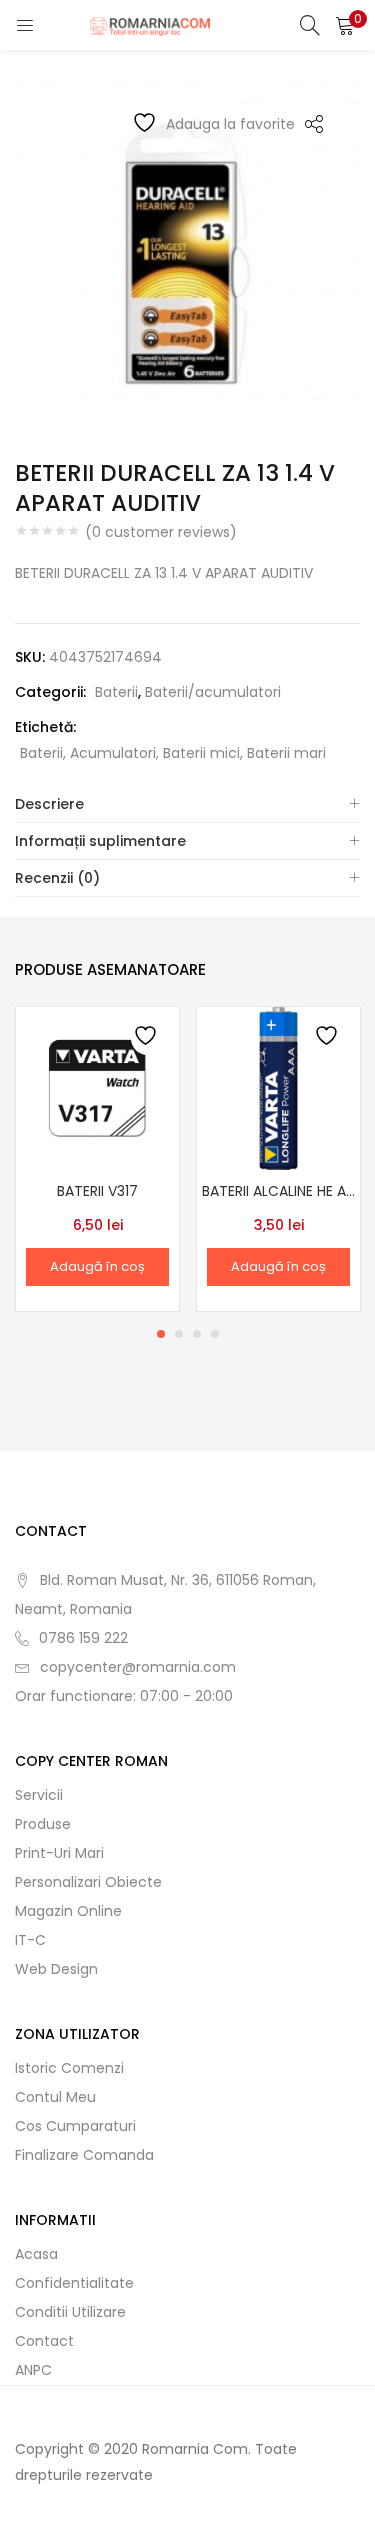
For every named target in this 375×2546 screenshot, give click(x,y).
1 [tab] (161, 1334)
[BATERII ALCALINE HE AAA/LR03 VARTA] (278, 1087)
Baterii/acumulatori (213, 692)
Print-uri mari (59, 1853)
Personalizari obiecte (88, 1882)
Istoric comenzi (69, 2068)
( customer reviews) (161, 532)
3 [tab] (197, 1334)
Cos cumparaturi (75, 2126)
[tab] (187, 804)
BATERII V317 (97, 1191)
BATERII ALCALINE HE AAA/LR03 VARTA (278, 1191)
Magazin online (68, 1911)
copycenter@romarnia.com (138, 1667)
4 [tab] (215, 1334)
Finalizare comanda (84, 2155)
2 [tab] (179, 1334)
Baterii (116, 692)
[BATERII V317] (97, 1087)
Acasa (36, 2254)
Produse (43, 1824)
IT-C (30, 1940)
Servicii (39, 1795)
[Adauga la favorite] (147, 1038)
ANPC (33, 2370)
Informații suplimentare (100, 841)
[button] (345, 25)
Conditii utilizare (70, 2312)
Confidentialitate (74, 2283)
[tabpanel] (97, 1159)
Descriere (49, 804)
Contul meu (55, 2097)
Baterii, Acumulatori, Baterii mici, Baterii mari (173, 753)
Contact (44, 2341)
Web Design (56, 1969)
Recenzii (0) (57, 878)
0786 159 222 (83, 1638)
